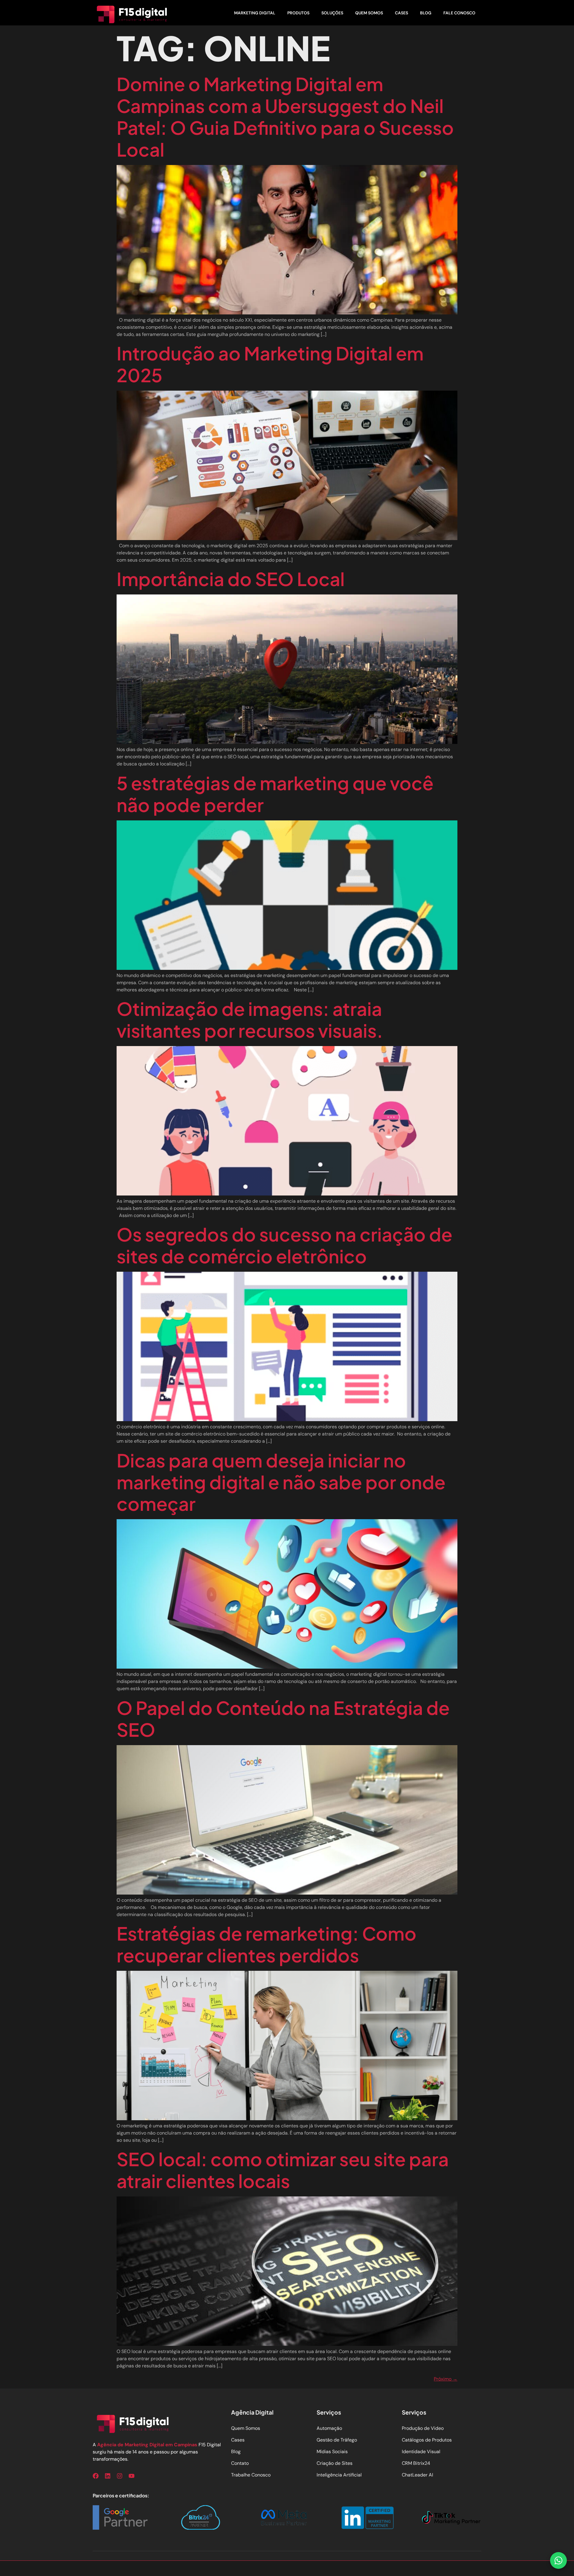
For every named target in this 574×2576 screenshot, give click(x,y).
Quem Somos (369, 13)
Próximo (446, 2379)
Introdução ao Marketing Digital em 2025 (270, 364)
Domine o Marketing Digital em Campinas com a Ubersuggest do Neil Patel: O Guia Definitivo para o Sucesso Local (285, 116)
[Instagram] (120, 2476)
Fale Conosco (459, 13)
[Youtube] (132, 2476)
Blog (426, 13)
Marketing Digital (255, 13)
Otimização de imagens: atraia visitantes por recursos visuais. (250, 1019)
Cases (402, 13)
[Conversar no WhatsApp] (558, 2560)
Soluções (332, 13)
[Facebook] (96, 2476)
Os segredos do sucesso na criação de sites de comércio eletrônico (284, 1245)
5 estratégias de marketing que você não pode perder (275, 794)
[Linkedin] (108, 2476)
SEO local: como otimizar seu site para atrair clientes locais (283, 2170)
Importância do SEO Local (231, 579)
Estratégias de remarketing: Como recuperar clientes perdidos (267, 1944)
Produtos (298, 13)
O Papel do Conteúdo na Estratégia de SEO (283, 1718)
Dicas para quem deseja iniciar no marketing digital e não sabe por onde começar (281, 1482)
